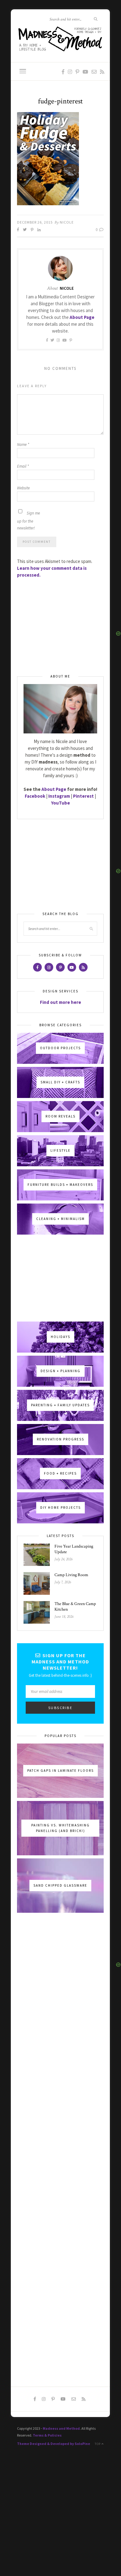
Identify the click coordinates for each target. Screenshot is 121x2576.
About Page (82, 317)
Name (23, 444)
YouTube (60, 803)
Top (98, 2444)
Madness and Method (61, 2428)
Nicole (67, 222)
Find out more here (60, 1002)
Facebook (35, 796)
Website (23, 488)
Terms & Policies (47, 2435)
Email (23, 466)
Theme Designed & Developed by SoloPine (54, 2444)
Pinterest (83, 796)
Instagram (59, 796)
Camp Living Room (71, 1575)
